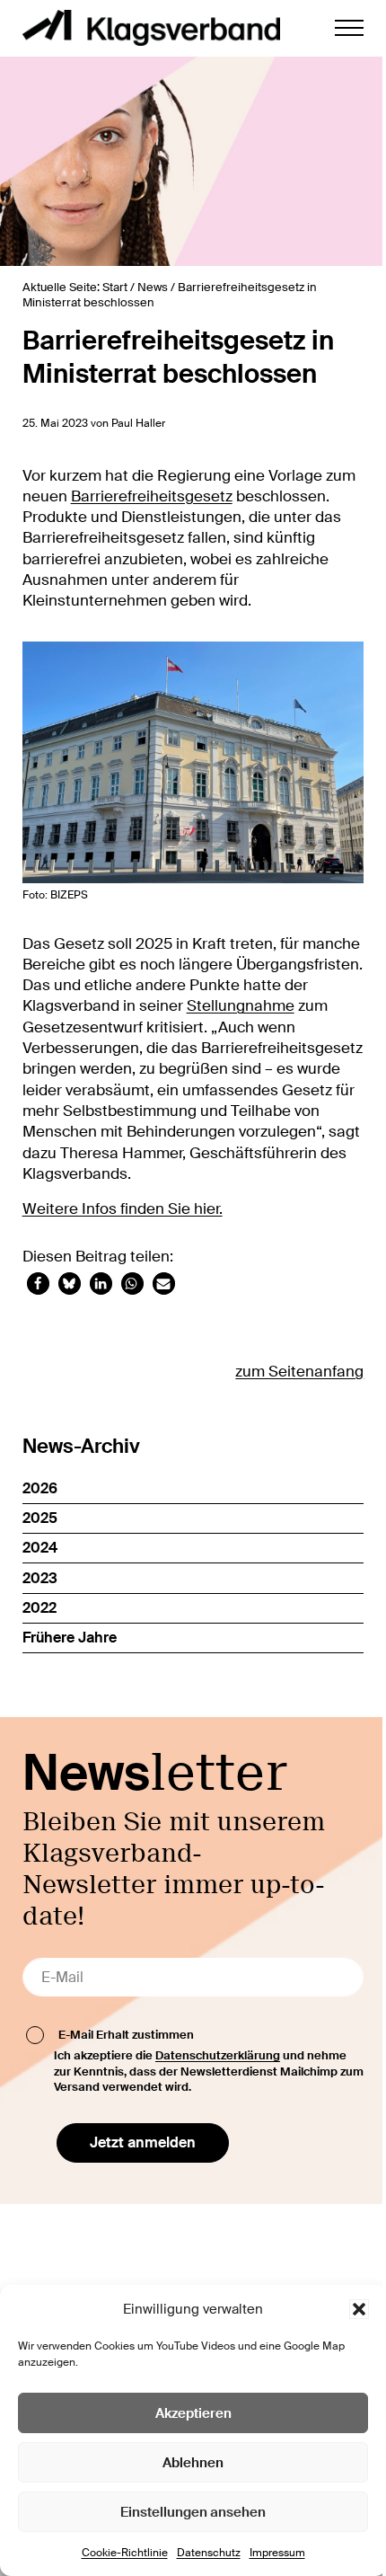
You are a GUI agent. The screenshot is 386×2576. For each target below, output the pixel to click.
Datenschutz (209, 2553)
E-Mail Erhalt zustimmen (126, 2035)
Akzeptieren (193, 2413)
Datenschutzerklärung (218, 2055)
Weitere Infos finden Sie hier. (123, 1209)
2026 (40, 1488)
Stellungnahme (241, 1006)
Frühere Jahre (70, 1638)
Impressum (277, 2553)
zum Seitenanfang (299, 1372)
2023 (40, 1578)
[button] (359, 2309)
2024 (40, 1548)
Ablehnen (193, 2463)
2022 (39, 1608)
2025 (40, 1518)
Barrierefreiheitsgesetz (152, 496)
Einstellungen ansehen (193, 2512)
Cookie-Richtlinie (125, 2553)
